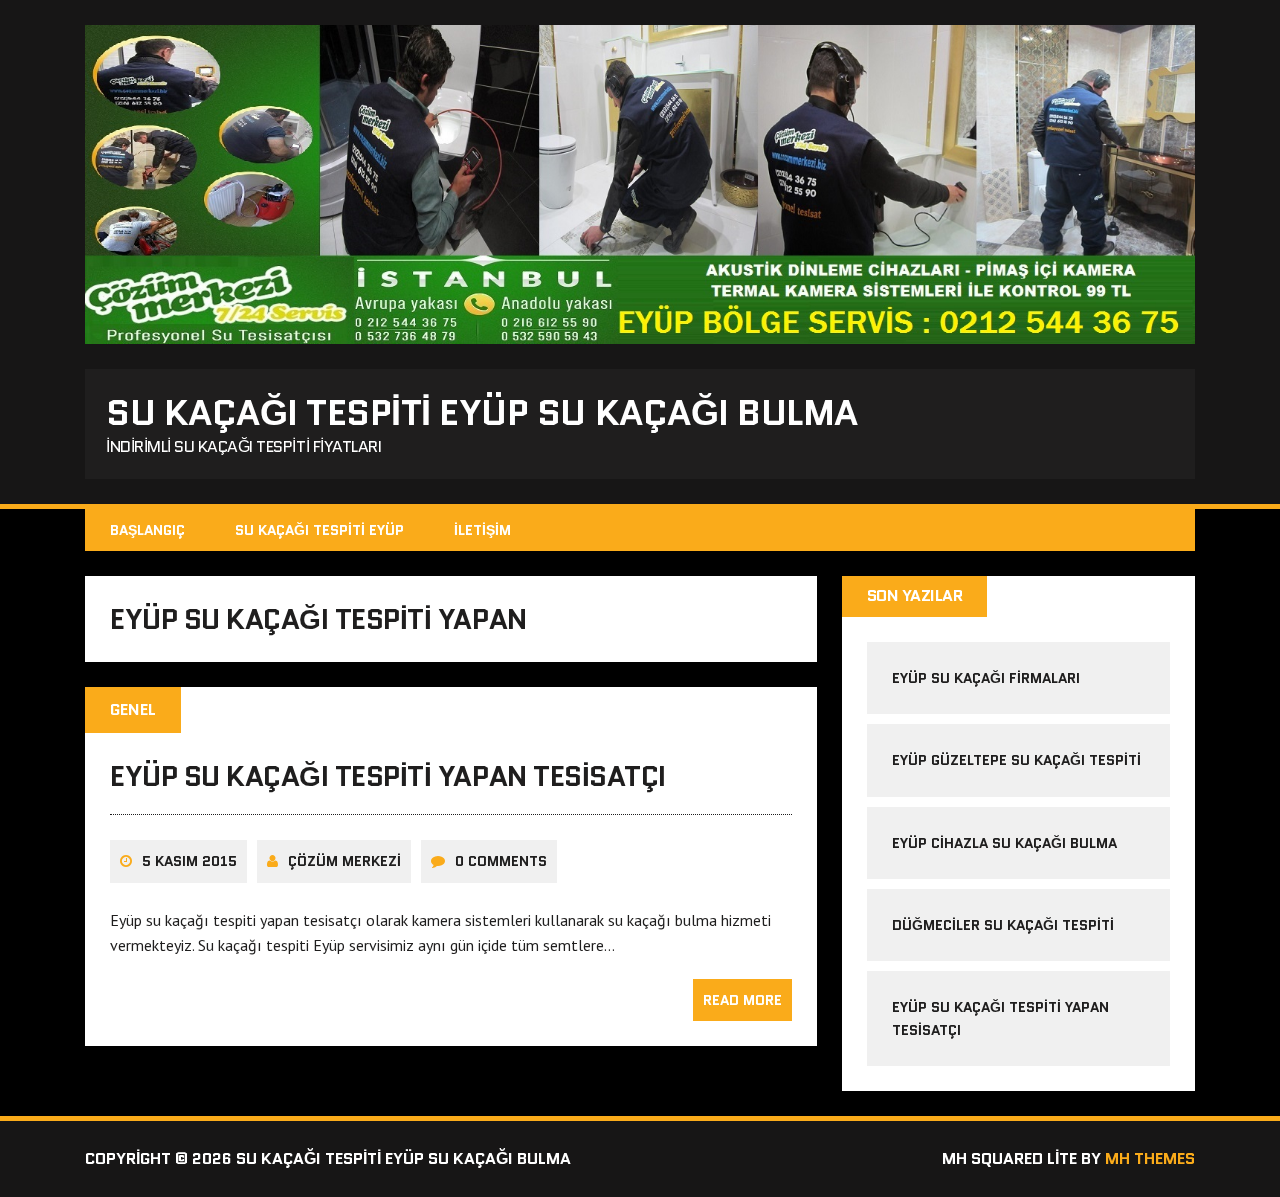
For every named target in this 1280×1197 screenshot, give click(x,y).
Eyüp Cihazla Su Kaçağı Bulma (1004, 843)
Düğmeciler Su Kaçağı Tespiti (1003, 925)
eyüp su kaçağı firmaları (986, 678)
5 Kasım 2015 (189, 861)
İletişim (482, 530)
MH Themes (1150, 1158)
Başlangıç (147, 530)
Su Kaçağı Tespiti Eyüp (319, 530)
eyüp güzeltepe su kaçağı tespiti (1016, 760)
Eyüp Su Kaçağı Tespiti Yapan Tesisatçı (388, 776)
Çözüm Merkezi (344, 861)
